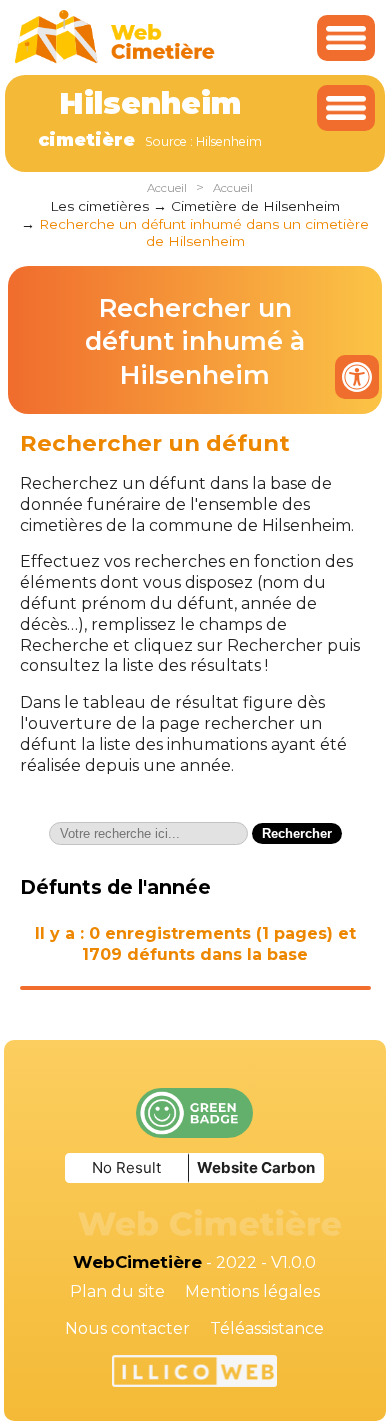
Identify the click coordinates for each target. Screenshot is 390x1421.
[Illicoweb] (194, 1374)
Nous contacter (127, 1328)
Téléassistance (267, 1328)
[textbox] (148, 833)
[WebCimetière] (115, 58)
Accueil (167, 188)
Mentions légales (252, 1291)
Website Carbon (256, 1167)
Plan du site (117, 1291)
